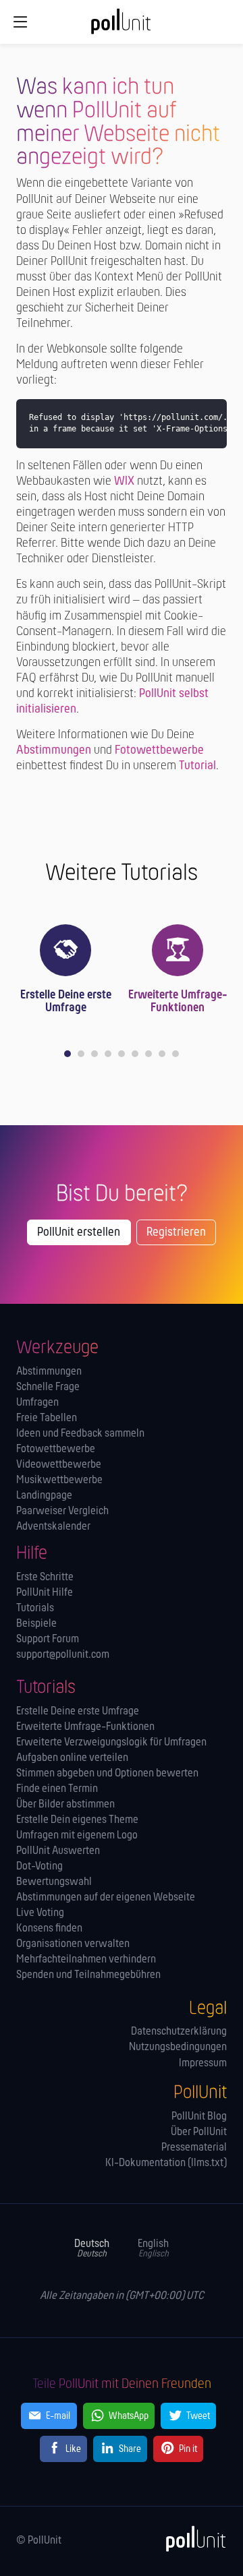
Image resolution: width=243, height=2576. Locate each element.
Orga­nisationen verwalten (73, 1944)
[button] (67, 1054)
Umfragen (37, 1403)
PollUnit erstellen (79, 1233)
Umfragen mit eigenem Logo (77, 1835)
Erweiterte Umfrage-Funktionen (178, 1002)
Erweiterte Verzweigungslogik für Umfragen (111, 1742)
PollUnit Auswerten (58, 1851)
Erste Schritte (45, 1577)
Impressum (203, 2063)
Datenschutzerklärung (179, 2032)
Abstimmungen (54, 751)
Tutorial (197, 766)
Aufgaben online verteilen (72, 1758)
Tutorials (35, 1608)
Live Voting (40, 1913)
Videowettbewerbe (59, 1465)
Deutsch (92, 2249)
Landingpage (44, 1496)
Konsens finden (49, 1928)
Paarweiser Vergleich (62, 1511)
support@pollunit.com (63, 1655)
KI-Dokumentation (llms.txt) (166, 2163)
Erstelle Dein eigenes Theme (77, 1820)
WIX (124, 482)
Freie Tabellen (47, 1418)
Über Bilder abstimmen (65, 1804)
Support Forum (48, 1639)
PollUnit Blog (199, 2117)
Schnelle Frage (48, 1387)
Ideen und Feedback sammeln (80, 1434)
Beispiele (36, 1624)
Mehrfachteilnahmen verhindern (86, 1959)
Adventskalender (53, 1527)
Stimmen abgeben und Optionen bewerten (107, 1773)
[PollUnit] (190, 2539)
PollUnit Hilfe (45, 1593)
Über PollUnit (199, 2132)
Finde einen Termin (57, 1789)
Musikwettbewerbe (59, 1480)
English (153, 2249)
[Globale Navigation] (21, 22)
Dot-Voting (39, 1866)
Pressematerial (194, 2148)
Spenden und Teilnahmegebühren (88, 1975)
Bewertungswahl (54, 1882)
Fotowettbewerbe (159, 751)
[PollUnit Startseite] (122, 26)
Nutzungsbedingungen (178, 2047)
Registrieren (176, 1233)
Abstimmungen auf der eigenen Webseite (106, 1897)
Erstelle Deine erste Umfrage (66, 1002)
